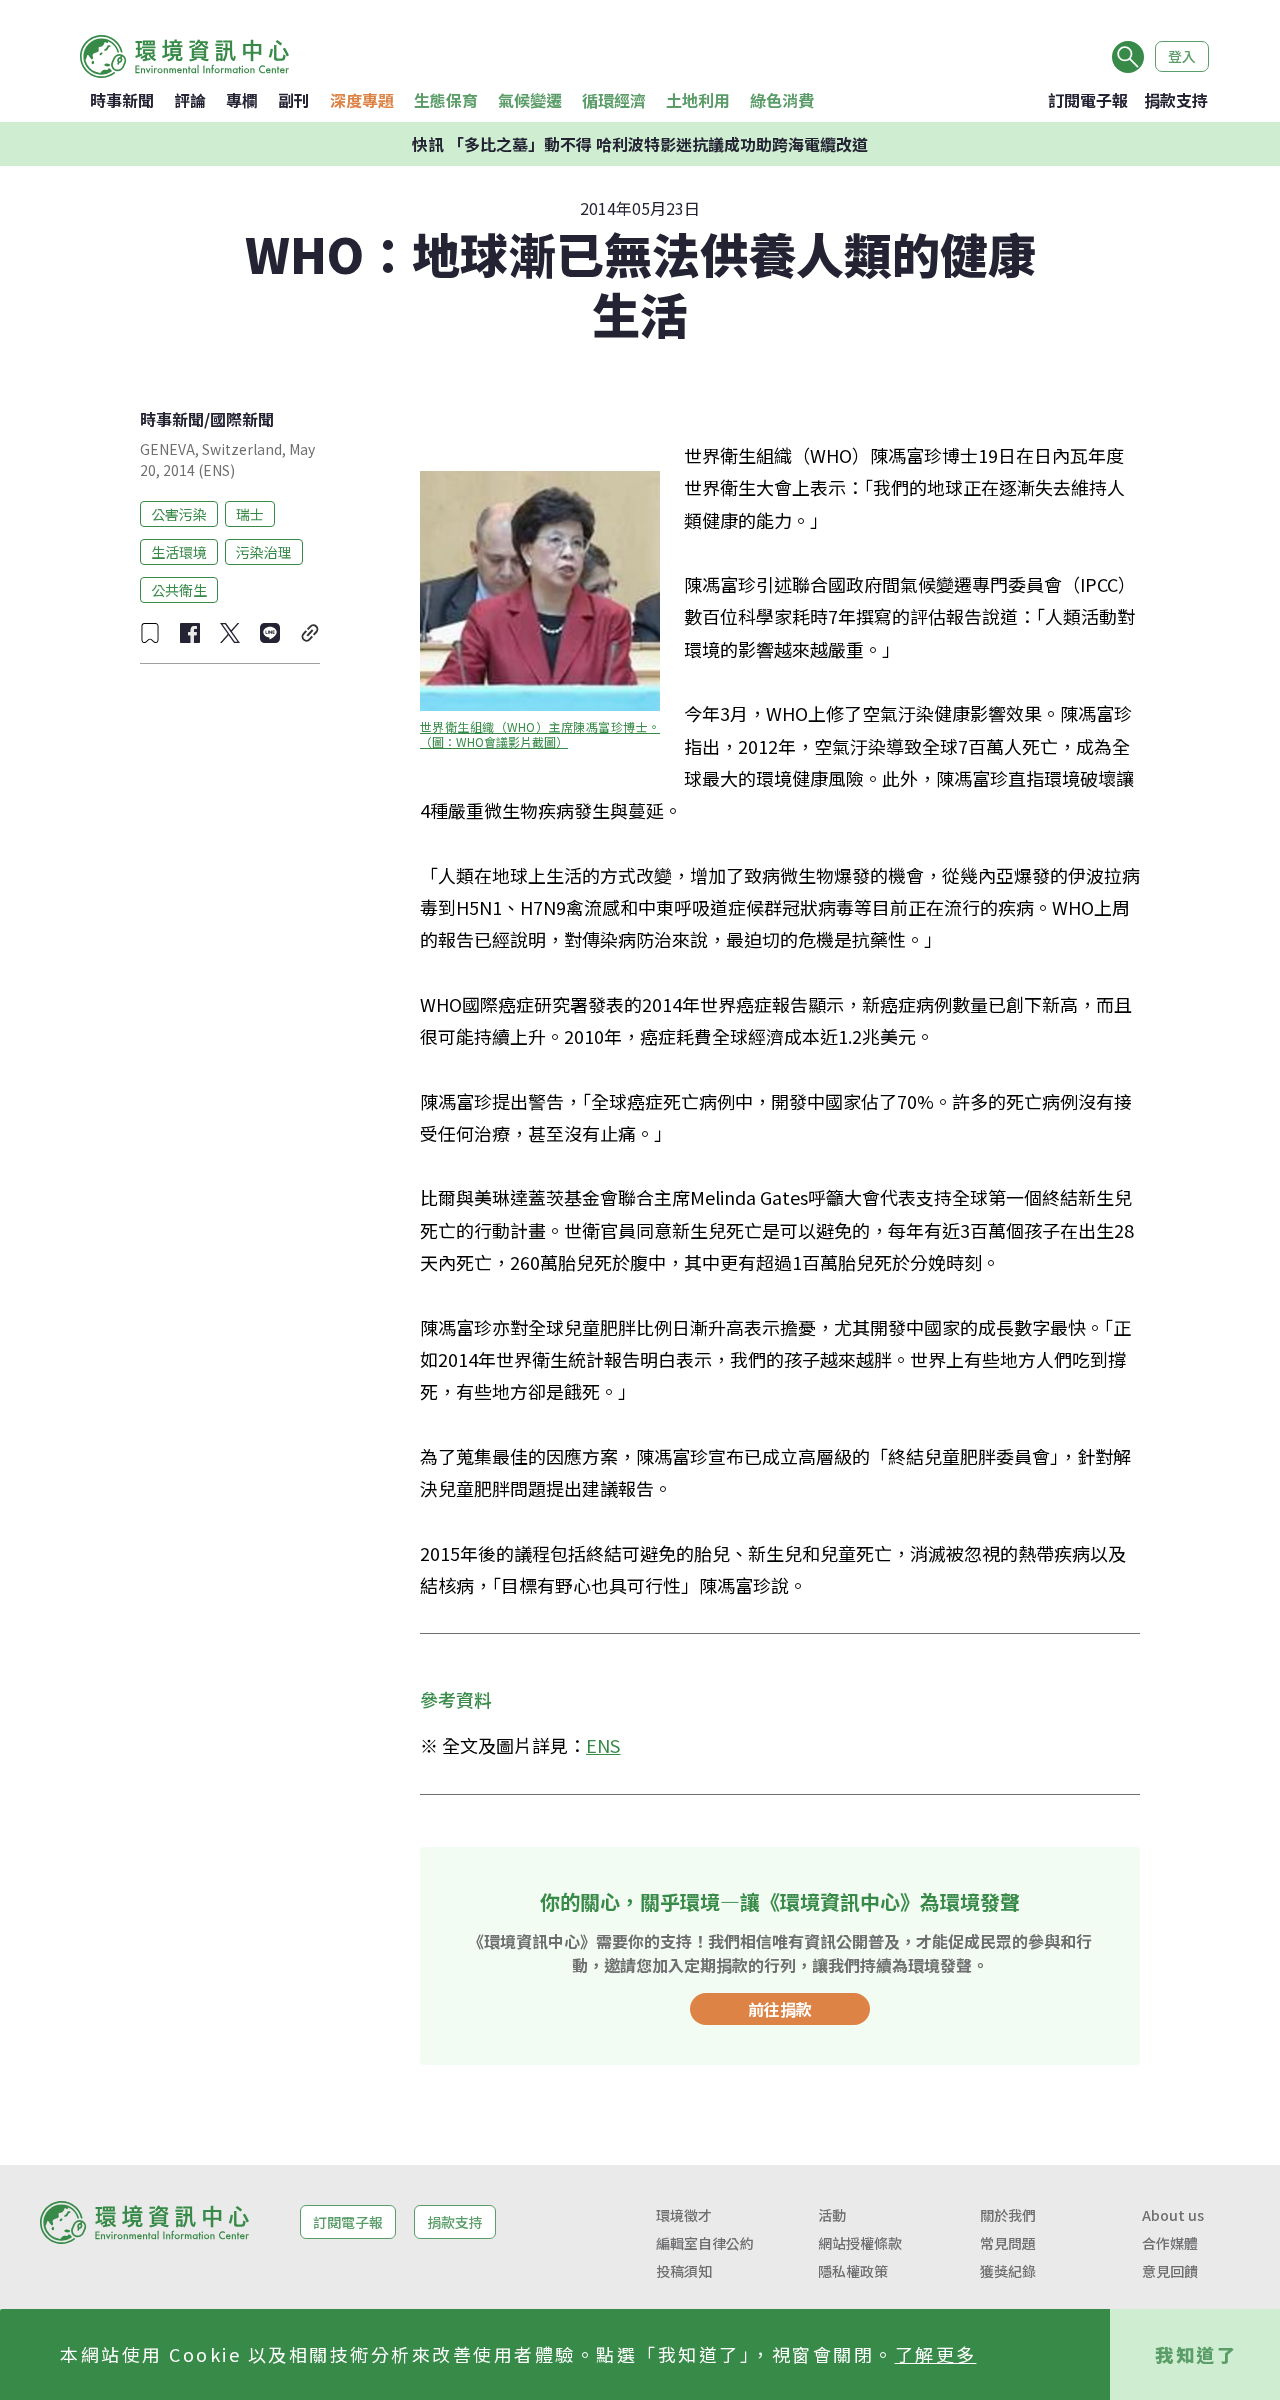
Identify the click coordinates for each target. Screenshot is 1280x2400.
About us (1173, 2215)
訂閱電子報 (1088, 100)
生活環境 (179, 551)
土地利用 (698, 100)
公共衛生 (179, 589)
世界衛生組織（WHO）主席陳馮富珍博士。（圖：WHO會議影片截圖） (540, 734)
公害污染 (179, 513)
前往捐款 (780, 2009)
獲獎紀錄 (1008, 2271)
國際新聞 (242, 419)
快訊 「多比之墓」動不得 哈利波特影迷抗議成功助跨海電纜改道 (640, 144)
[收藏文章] (150, 633)
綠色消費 (782, 100)
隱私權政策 (853, 2271)
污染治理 (264, 551)
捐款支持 (1176, 100)
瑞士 (250, 513)
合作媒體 (1170, 2243)
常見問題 (1008, 2243)
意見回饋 (1170, 2271)
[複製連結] (310, 633)
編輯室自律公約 (705, 2243)
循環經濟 (614, 100)
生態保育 (446, 100)
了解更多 (936, 2354)
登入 (1182, 56)
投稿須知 (684, 2271)
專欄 (242, 100)
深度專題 (362, 100)
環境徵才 (684, 2215)
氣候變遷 (530, 100)
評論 (190, 100)
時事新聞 (122, 100)
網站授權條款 (860, 2243)
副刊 (294, 100)
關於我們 (1008, 2215)
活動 (832, 2215)
